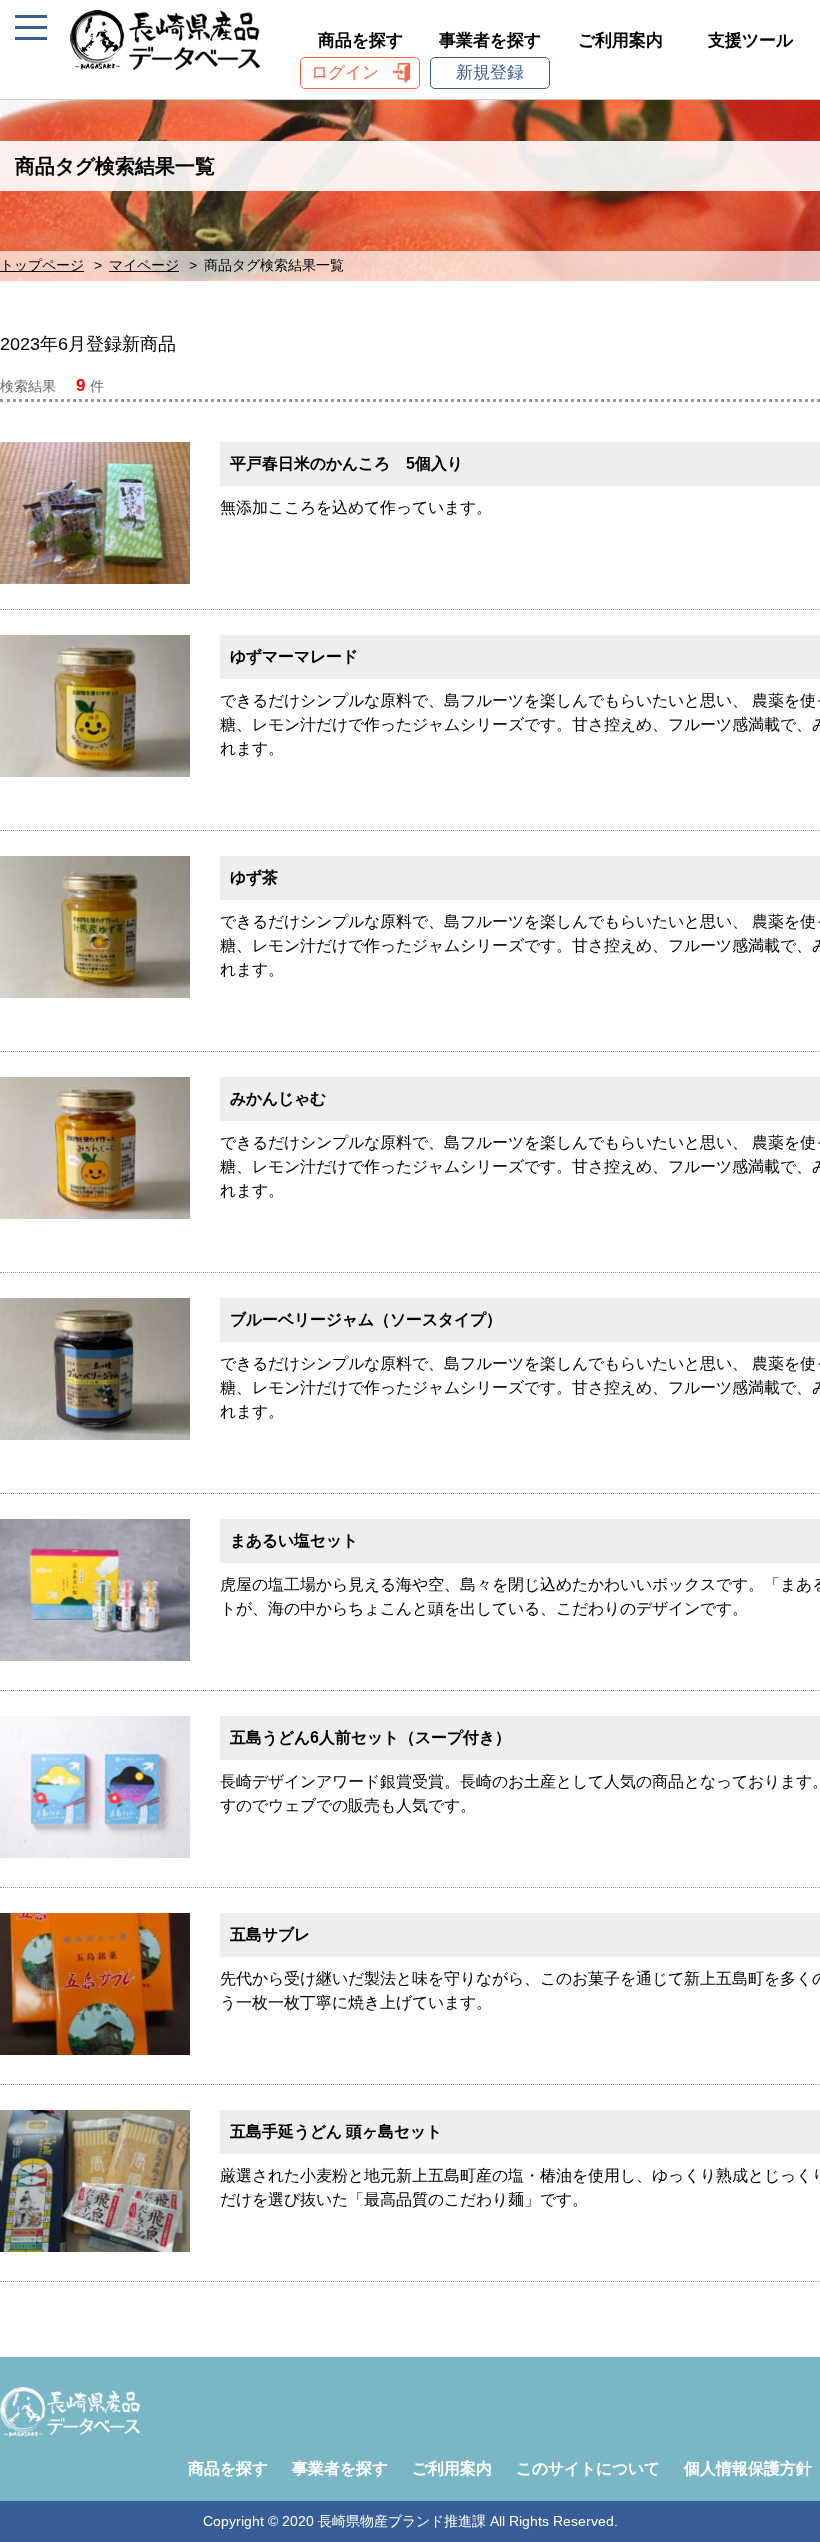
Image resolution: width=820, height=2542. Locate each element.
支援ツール (750, 40)
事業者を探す (490, 40)
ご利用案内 (620, 40)
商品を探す (360, 40)
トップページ (42, 265)
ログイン (345, 72)
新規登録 (490, 72)
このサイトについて (588, 2468)
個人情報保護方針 (748, 2468)
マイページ (144, 265)
